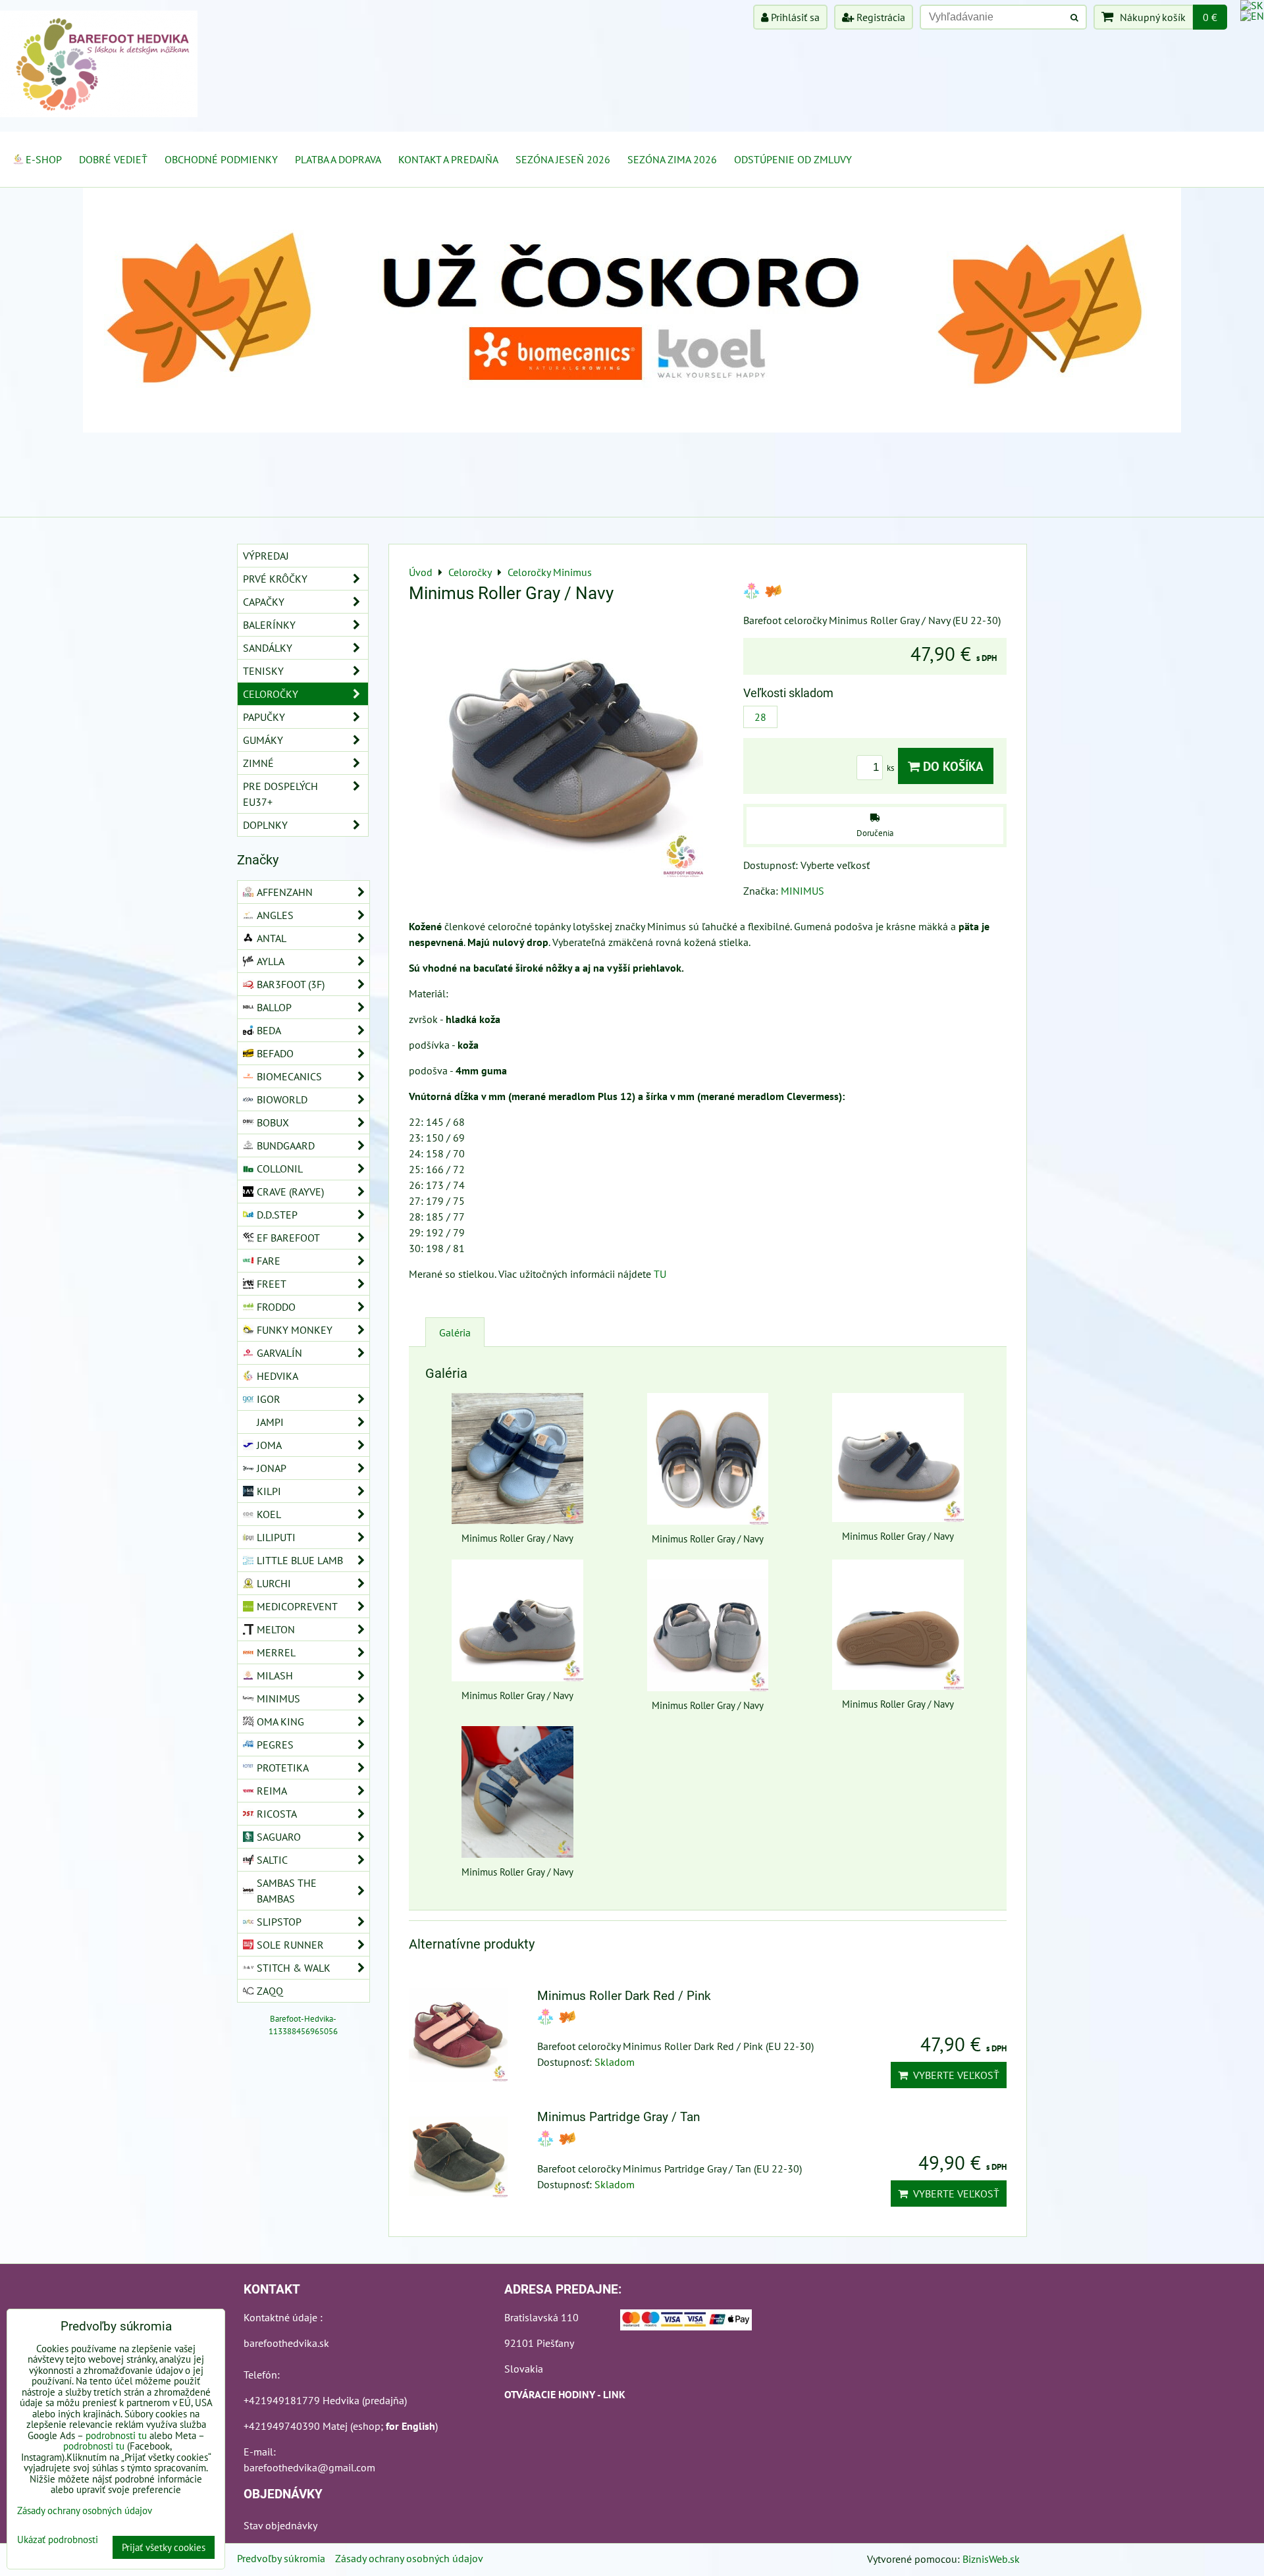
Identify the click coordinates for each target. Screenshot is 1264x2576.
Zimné (258, 763)
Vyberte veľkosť (954, 2075)
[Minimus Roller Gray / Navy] (571, 749)
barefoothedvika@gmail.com (309, 2467)
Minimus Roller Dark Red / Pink (624, 1996)
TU (660, 1274)
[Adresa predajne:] (686, 2322)
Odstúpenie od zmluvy (793, 159)
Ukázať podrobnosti (58, 2540)
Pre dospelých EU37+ (280, 794)
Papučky (264, 717)
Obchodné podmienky (221, 159)
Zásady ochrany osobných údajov (409, 2558)
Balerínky (269, 625)
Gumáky (263, 740)
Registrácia (880, 17)
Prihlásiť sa (794, 17)
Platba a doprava (338, 159)
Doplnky (265, 825)
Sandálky (268, 648)
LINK (614, 2394)
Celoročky (271, 694)
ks (891, 768)
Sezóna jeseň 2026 (563, 159)
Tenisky (263, 671)
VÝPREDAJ (266, 556)
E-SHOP (44, 159)
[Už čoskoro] (632, 429)
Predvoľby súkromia (281, 2558)
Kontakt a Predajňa (448, 159)
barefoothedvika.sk (286, 2343)
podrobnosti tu (116, 2435)
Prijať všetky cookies (164, 2547)
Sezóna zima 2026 (672, 159)
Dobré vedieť (113, 159)
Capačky (264, 602)
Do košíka (952, 766)
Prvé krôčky (275, 579)
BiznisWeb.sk (991, 2559)
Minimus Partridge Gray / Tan (619, 2117)
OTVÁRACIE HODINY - (554, 2394)
